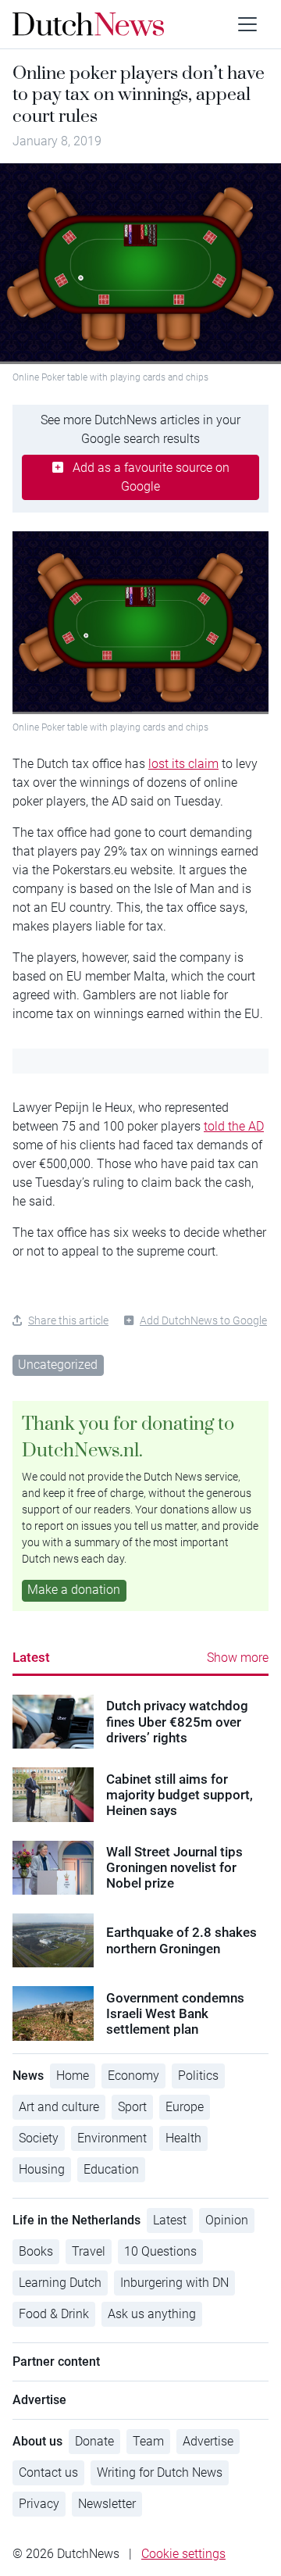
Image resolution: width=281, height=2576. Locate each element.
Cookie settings (183, 2554)
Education (111, 2169)
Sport (132, 2107)
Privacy (39, 2504)
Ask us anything (152, 2314)
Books (36, 2251)
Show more (238, 1658)
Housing (42, 2169)
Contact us (48, 2472)
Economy (133, 2076)
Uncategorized (58, 1365)
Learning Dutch (60, 2283)
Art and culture (59, 2107)
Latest (31, 1657)
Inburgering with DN (174, 2283)
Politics (198, 2076)
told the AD (234, 1126)
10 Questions (160, 2251)
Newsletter (107, 2504)
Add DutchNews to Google (203, 1320)
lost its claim (183, 764)
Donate (94, 2441)
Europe (185, 2107)
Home (73, 2076)
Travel (89, 2251)
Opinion (227, 2220)
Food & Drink (54, 2314)
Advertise (208, 2441)
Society (39, 2138)
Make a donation (74, 1590)
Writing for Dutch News (160, 2472)
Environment (112, 2138)
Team (148, 2441)
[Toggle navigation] (247, 24)
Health (183, 2138)
